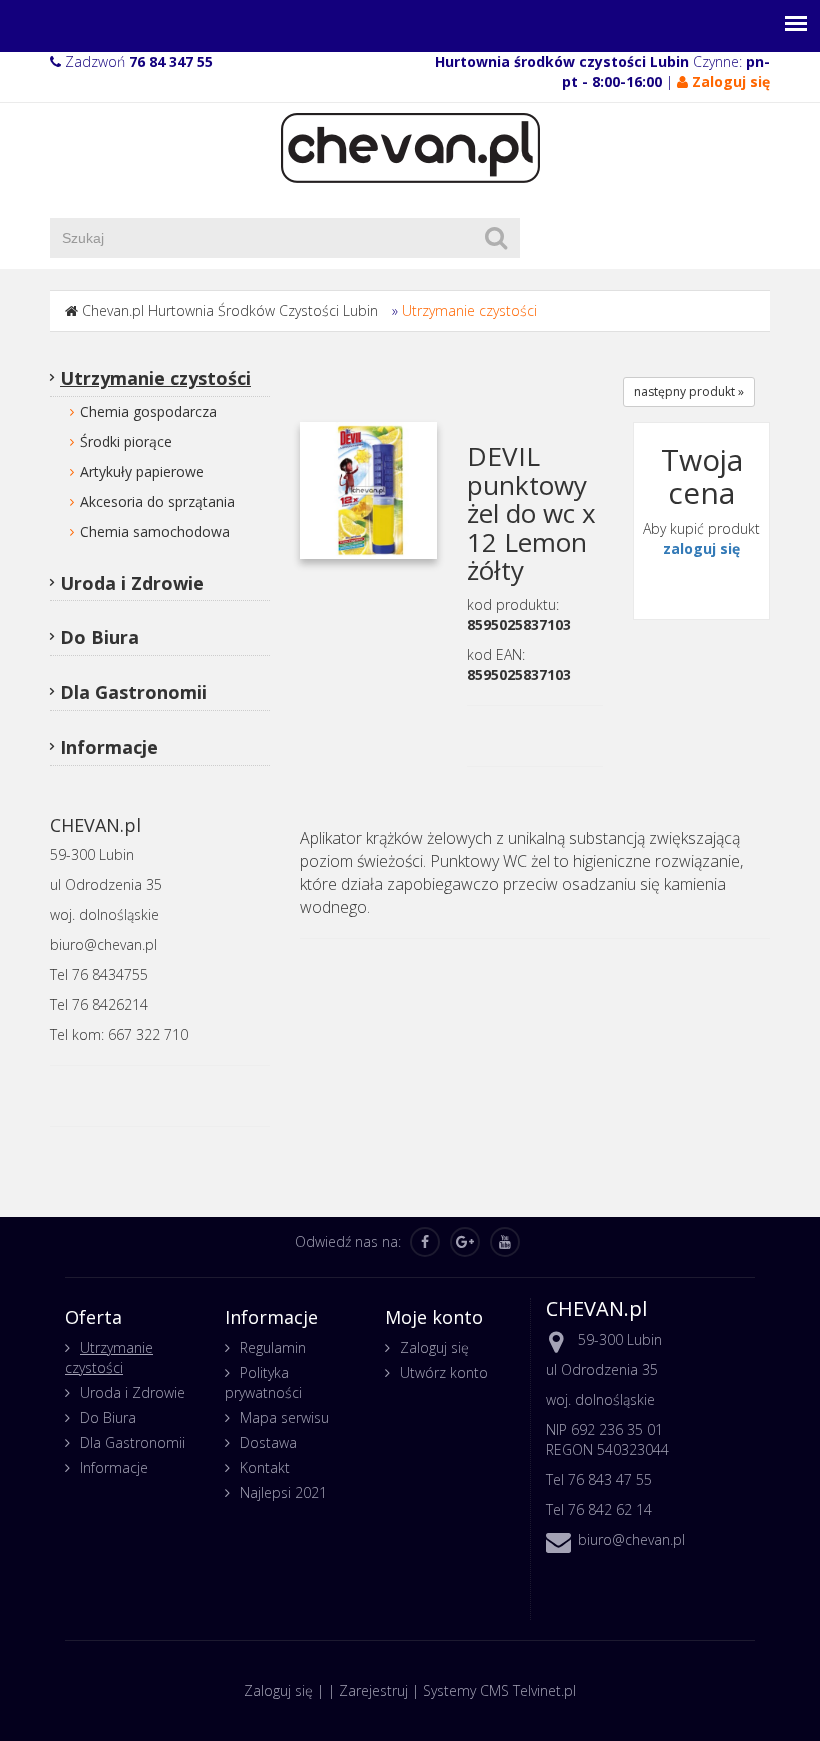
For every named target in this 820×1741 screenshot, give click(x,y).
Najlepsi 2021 (283, 1492)
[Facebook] (425, 1242)
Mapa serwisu (284, 1417)
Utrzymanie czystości (469, 310)
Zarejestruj (373, 1690)
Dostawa (268, 1442)
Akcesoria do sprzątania (157, 501)
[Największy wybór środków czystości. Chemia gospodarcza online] (410, 146)
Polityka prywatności (263, 1382)
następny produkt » (689, 391)
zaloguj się (701, 548)
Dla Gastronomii (133, 692)
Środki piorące (126, 441)
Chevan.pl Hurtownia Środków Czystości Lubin (230, 310)
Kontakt (265, 1467)
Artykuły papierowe (142, 471)
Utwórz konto (444, 1372)
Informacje (109, 747)
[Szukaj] (496, 238)
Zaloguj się (434, 1347)
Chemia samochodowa (155, 531)
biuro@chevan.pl (631, 1539)
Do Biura (99, 637)
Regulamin (273, 1347)
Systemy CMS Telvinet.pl (499, 1690)
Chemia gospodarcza (148, 411)
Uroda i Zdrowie (132, 583)
